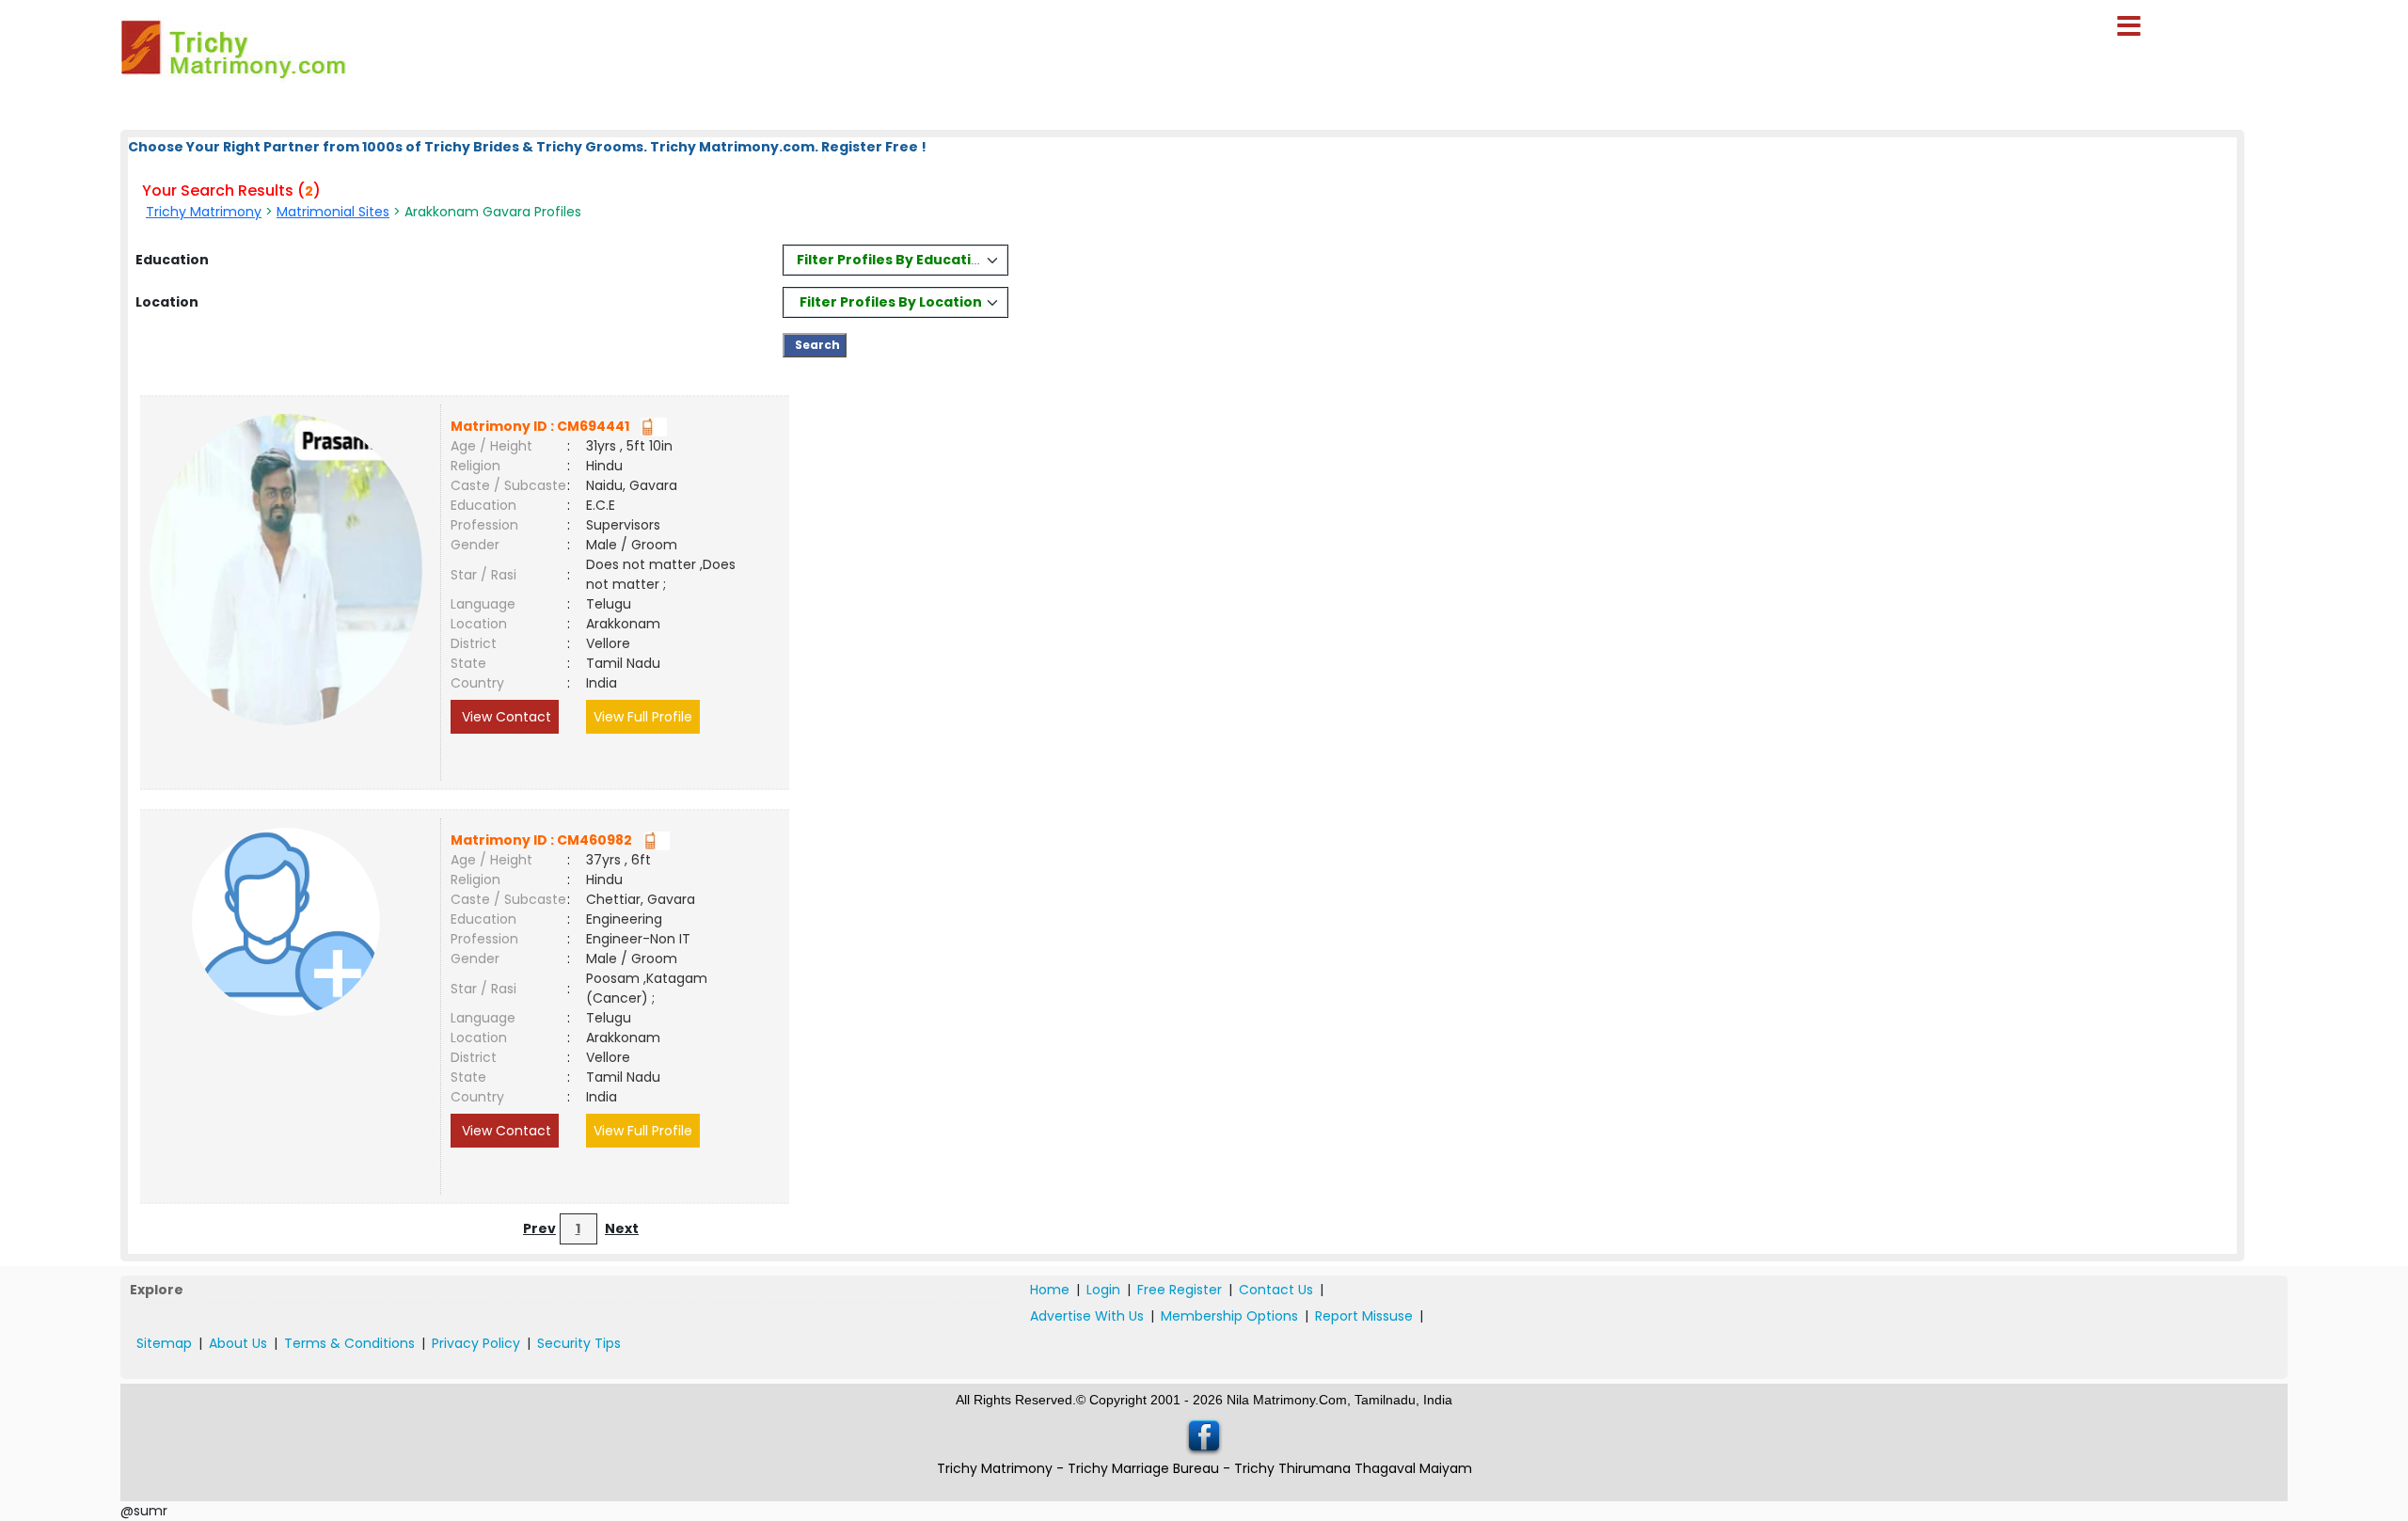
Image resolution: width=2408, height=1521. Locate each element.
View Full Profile (643, 717)
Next (622, 1228)
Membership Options (1229, 1316)
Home (1050, 1290)
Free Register (1180, 1290)
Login (1103, 1290)
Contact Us (1276, 1290)
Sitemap (164, 1343)
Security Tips (579, 1343)
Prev (539, 1228)
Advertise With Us (1087, 1316)
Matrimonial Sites (333, 212)
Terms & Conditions (349, 1343)
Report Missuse (1364, 1316)
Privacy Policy (476, 1343)
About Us (238, 1343)
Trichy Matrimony (204, 212)
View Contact (505, 717)
